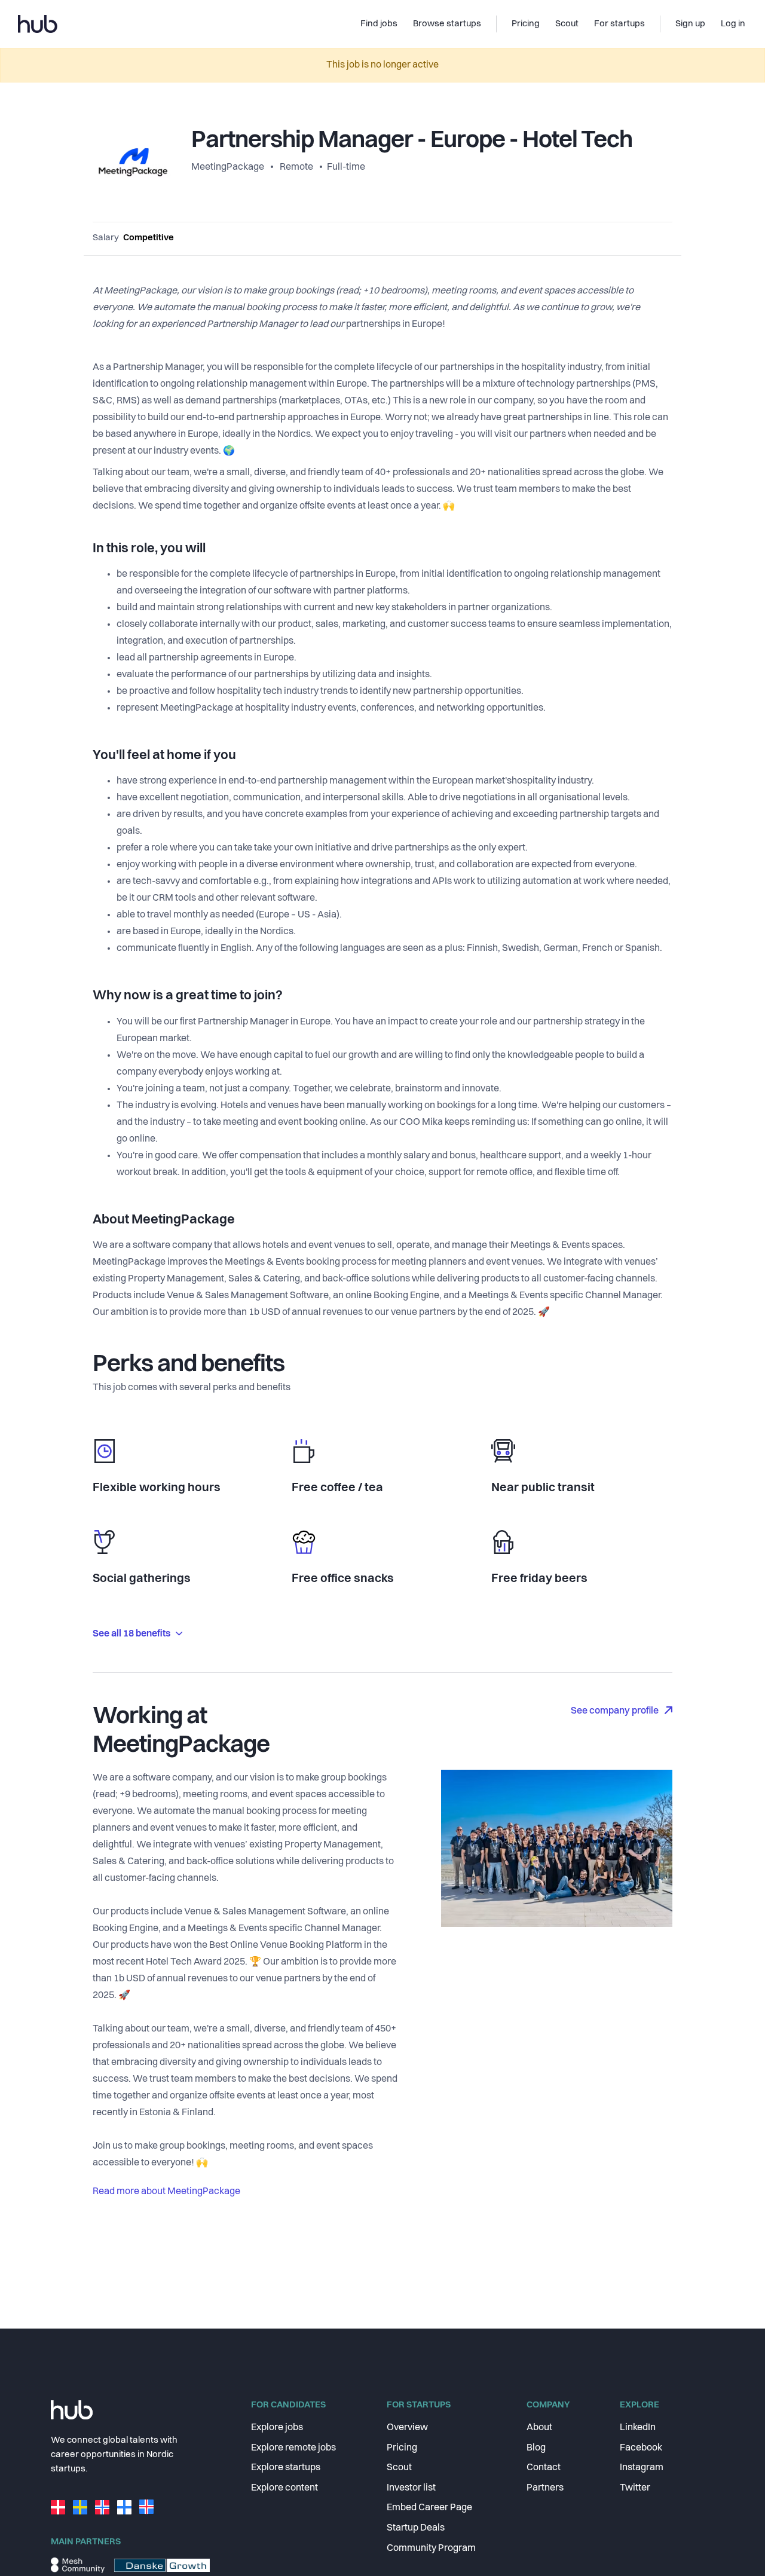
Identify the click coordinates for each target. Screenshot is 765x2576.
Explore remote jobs (293, 2448)
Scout (399, 2468)
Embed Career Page (429, 2508)
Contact (544, 2468)
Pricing (402, 2448)
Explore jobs (277, 2428)
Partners (545, 2488)
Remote (296, 167)
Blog (536, 2448)
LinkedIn (638, 2428)
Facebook (641, 2448)
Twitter (635, 2488)
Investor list (411, 2488)
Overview (407, 2428)
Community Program (431, 2549)
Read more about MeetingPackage (166, 2192)
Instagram (642, 2468)
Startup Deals (416, 2528)
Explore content (284, 2488)
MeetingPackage (229, 167)
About (539, 2428)
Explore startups (286, 2468)
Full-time (346, 167)
